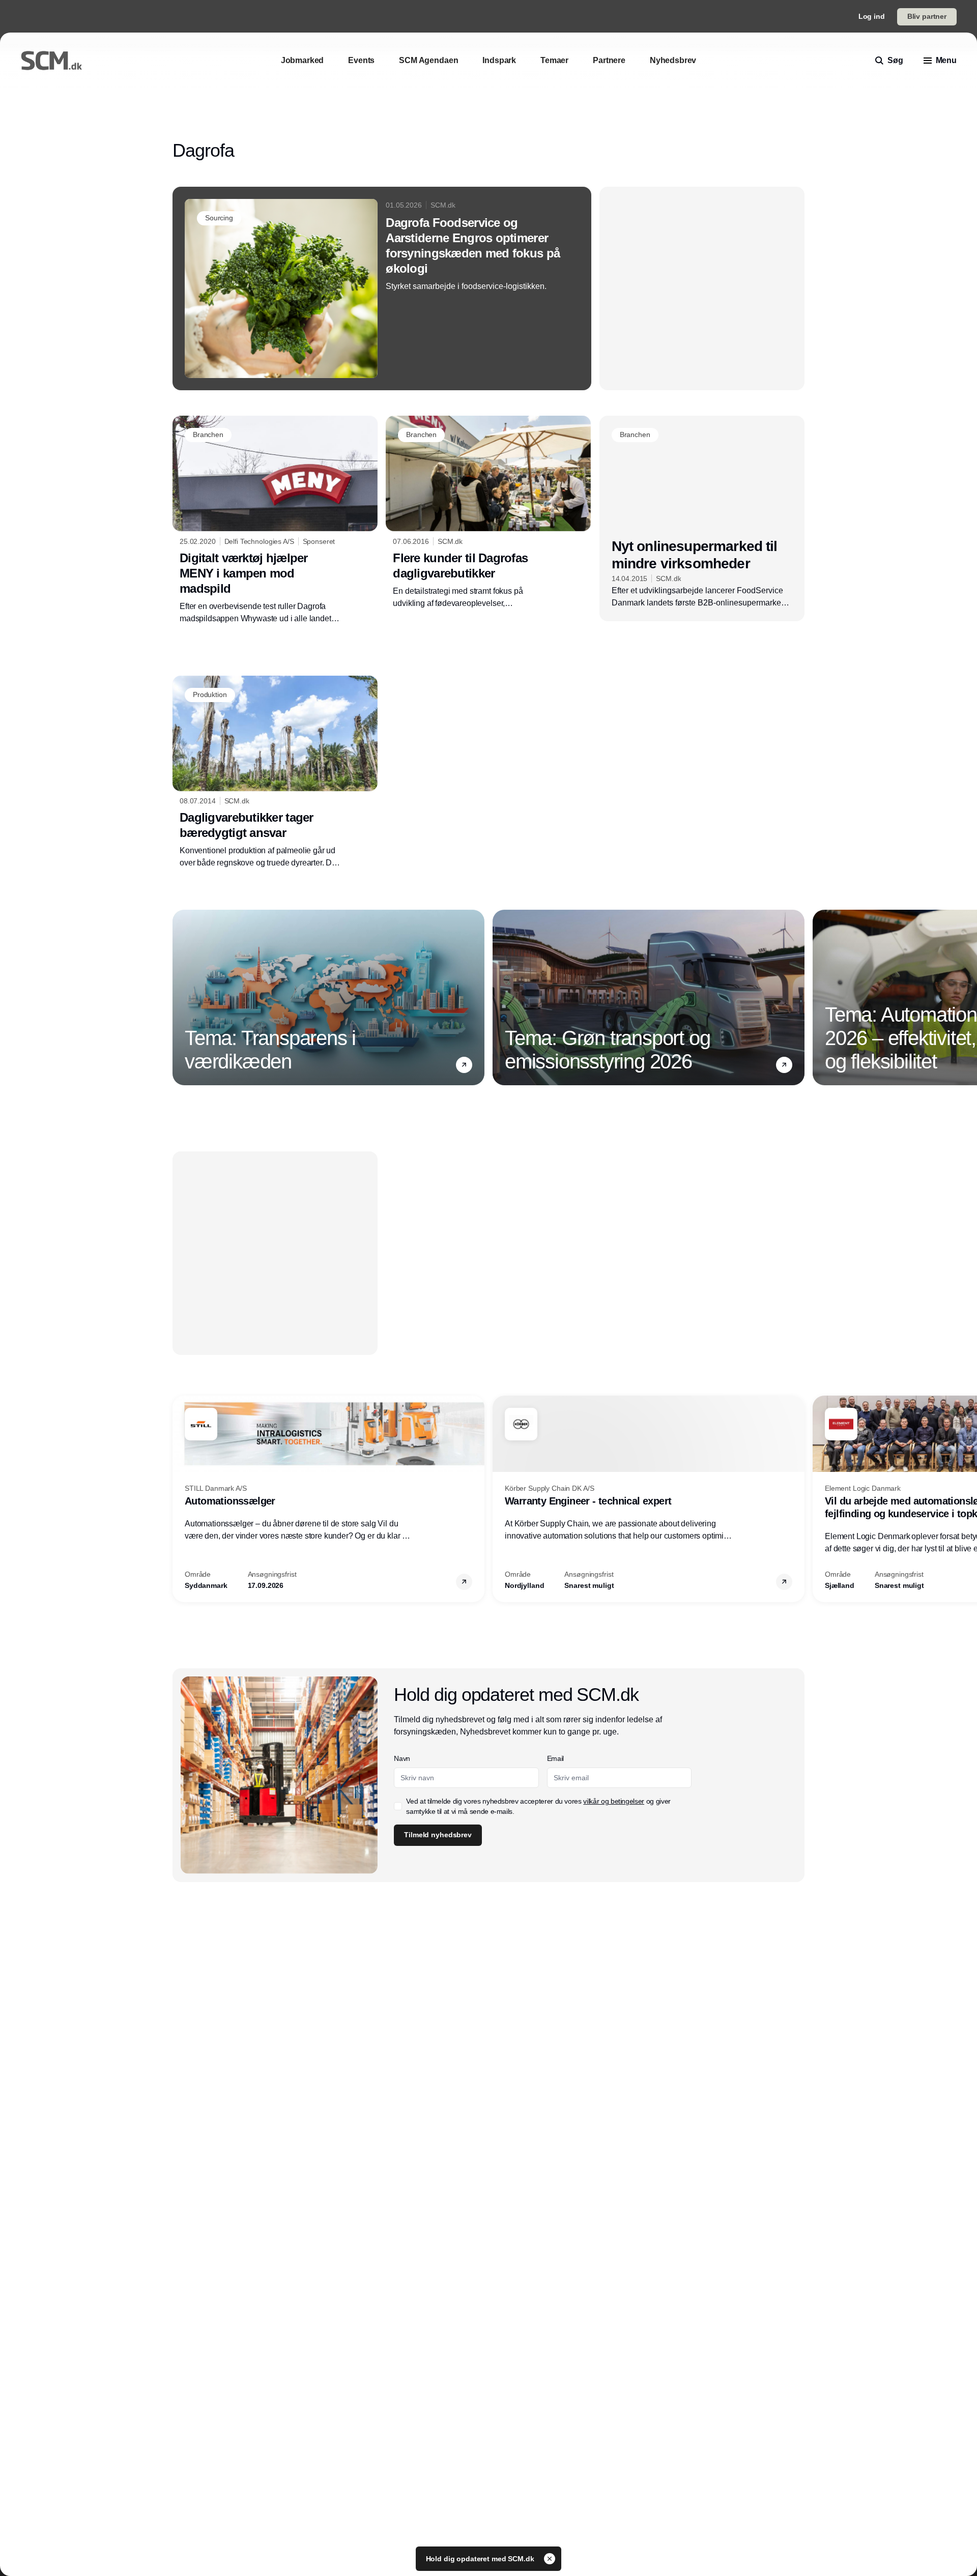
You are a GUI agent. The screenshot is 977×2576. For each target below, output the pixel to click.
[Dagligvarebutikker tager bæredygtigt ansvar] (275, 772)
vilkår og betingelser (614, 1801)
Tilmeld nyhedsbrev (438, 1835)
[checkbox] (398, 1806)
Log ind (872, 16)
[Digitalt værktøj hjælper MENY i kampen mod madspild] (275, 520)
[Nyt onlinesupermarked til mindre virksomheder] (702, 518)
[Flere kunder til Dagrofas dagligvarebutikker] (488, 512)
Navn (402, 1758)
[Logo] (51, 61)
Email (555, 1758)
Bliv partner (927, 16)
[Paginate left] (181, 997)
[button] (464, 1065)
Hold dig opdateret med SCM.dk (481, 2559)
